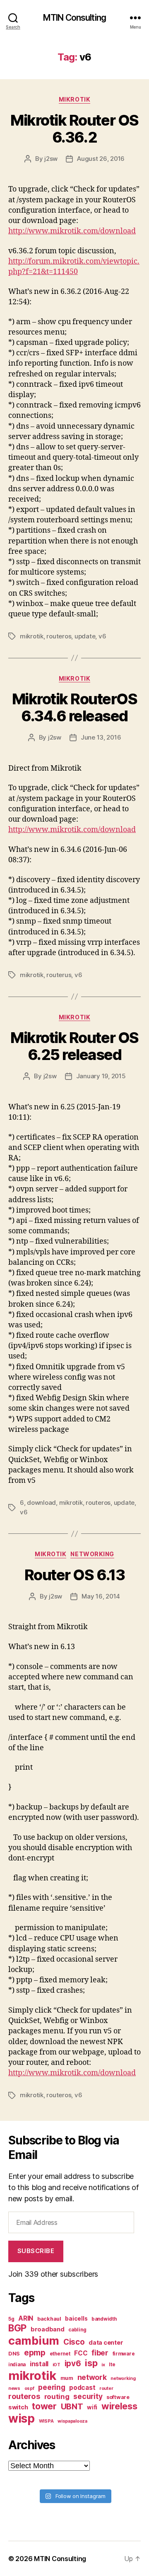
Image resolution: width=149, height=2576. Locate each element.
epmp (35, 2353)
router (106, 2388)
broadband (48, 2329)
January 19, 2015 (101, 1076)
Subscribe (36, 2251)
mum (67, 2378)
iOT (56, 2365)
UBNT (72, 2406)
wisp (22, 2418)
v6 (102, 636)
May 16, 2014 (101, 1596)
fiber (100, 2353)
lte (112, 2365)
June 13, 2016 (101, 737)
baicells (76, 2319)
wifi (92, 2407)
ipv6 (73, 2364)
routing (57, 2397)
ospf (29, 2388)
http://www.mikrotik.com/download (72, 2073)
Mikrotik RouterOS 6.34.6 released (75, 707)
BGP (17, 2328)
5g (11, 2319)
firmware (124, 2354)
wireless (119, 2406)
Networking (92, 1554)
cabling (77, 2330)
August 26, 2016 (101, 159)
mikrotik (32, 636)
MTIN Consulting (74, 18)
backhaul (49, 2319)
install (39, 2364)
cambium (34, 2341)
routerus (59, 975)
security (88, 2396)
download (41, 1503)
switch (18, 2407)
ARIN (26, 2318)
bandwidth (104, 2319)
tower (44, 2406)
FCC (81, 2353)
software (118, 2397)
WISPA (46, 2421)
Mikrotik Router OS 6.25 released (74, 1046)
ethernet (60, 2354)
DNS (14, 2354)
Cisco (74, 2342)
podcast (82, 2388)
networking (123, 2378)
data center (106, 2342)
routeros (59, 636)
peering (52, 2387)
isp (91, 2363)
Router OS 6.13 (74, 1575)
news (14, 2388)
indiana (17, 2365)
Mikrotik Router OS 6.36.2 (74, 129)
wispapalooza (72, 2421)
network (92, 2377)
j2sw (51, 159)
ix (103, 2365)
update (85, 636)
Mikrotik (74, 99)
